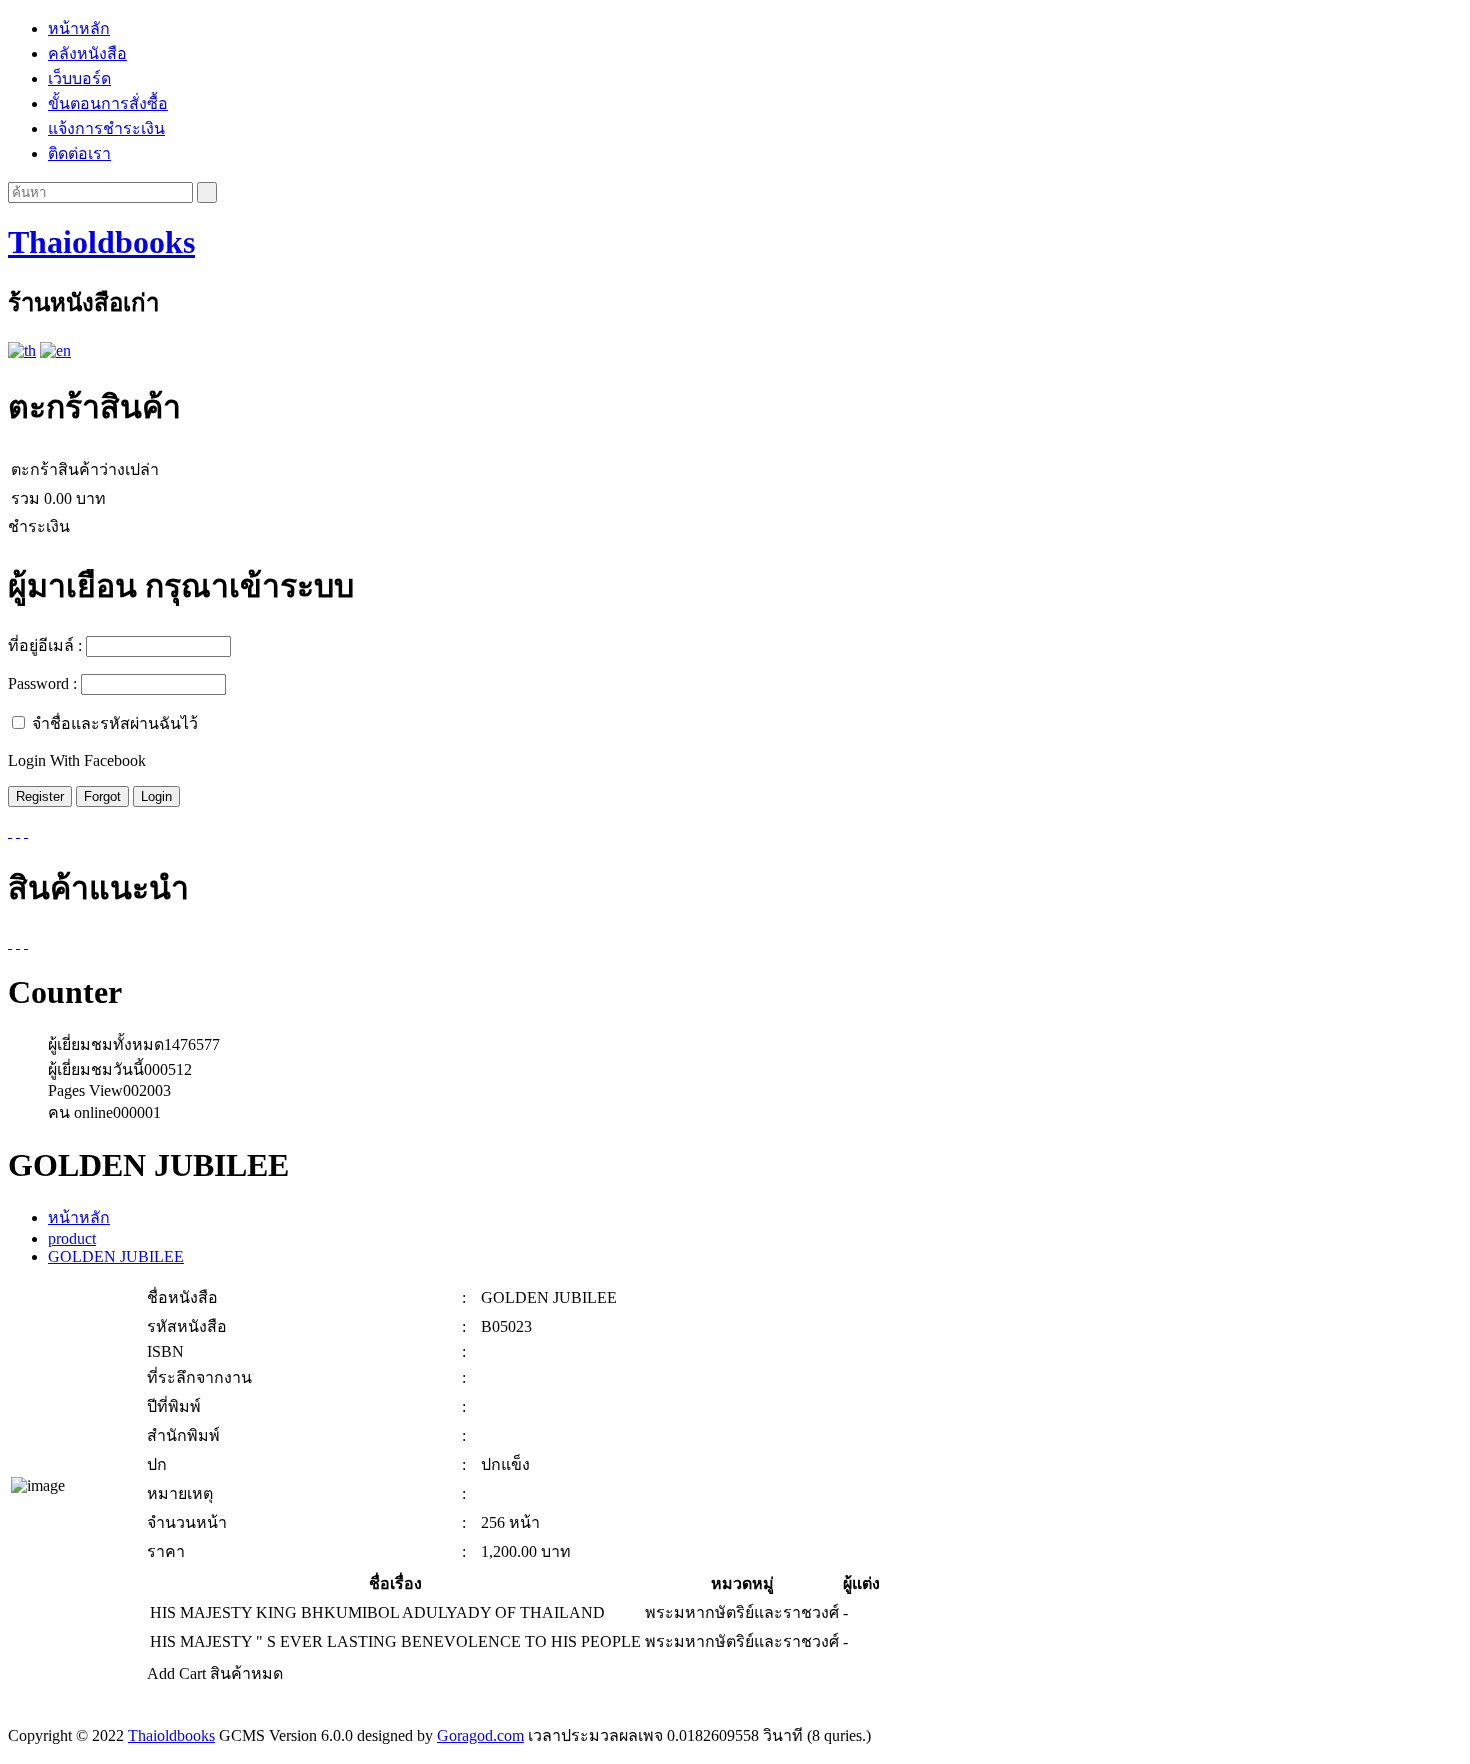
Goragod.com (480, 1735)
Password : (42, 683)
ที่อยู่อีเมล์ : (45, 645)
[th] (22, 350)
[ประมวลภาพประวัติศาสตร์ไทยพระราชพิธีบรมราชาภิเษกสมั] (10, 942)
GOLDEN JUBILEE (116, 1256)
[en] (55, 350)
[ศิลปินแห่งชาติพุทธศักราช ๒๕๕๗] (18, 942)
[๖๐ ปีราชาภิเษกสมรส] (26, 942)
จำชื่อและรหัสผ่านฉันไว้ (115, 723)
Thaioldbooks (101, 242)
